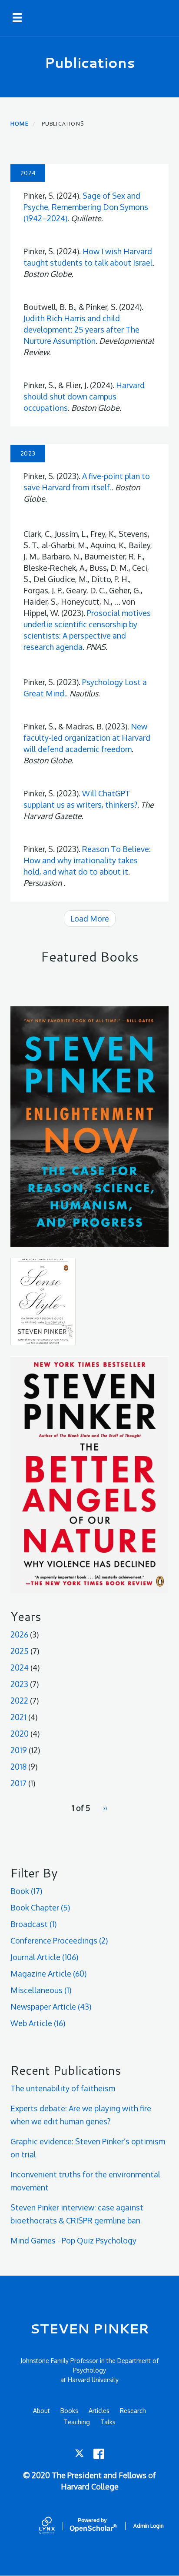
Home (20, 124)
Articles (99, 2411)
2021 (18, 1717)
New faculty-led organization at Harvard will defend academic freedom (87, 738)
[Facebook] (99, 2454)
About (41, 2411)
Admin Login (149, 2526)
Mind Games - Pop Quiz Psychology (73, 2240)
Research (133, 2411)
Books (69, 2411)
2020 (20, 1734)
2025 (20, 1651)
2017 (18, 1783)
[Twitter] (80, 2454)
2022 (19, 1701)
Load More (90, 919)
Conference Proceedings (59, 1940)
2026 (19, 1634)
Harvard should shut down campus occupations (84, 396)
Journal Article (44, 1957)
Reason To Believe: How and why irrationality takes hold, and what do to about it (87, 860)
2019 (19, 1750)
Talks (108, 2422)
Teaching (77, 2422)
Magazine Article (48, 1974)
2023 (19, 1684)
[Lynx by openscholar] (54, 2526)
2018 (18, 1767)
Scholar (92, 2525)
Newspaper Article (51, 2007)
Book (26, 1891)
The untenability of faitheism (63, 2088)
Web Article (38, 2023)
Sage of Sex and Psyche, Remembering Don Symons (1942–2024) (86, 207)
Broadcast (33, 1924)
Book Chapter (40, 1907)
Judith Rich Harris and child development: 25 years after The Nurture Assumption (81, 329)
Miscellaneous (41, 1990)
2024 (20, 1667)
